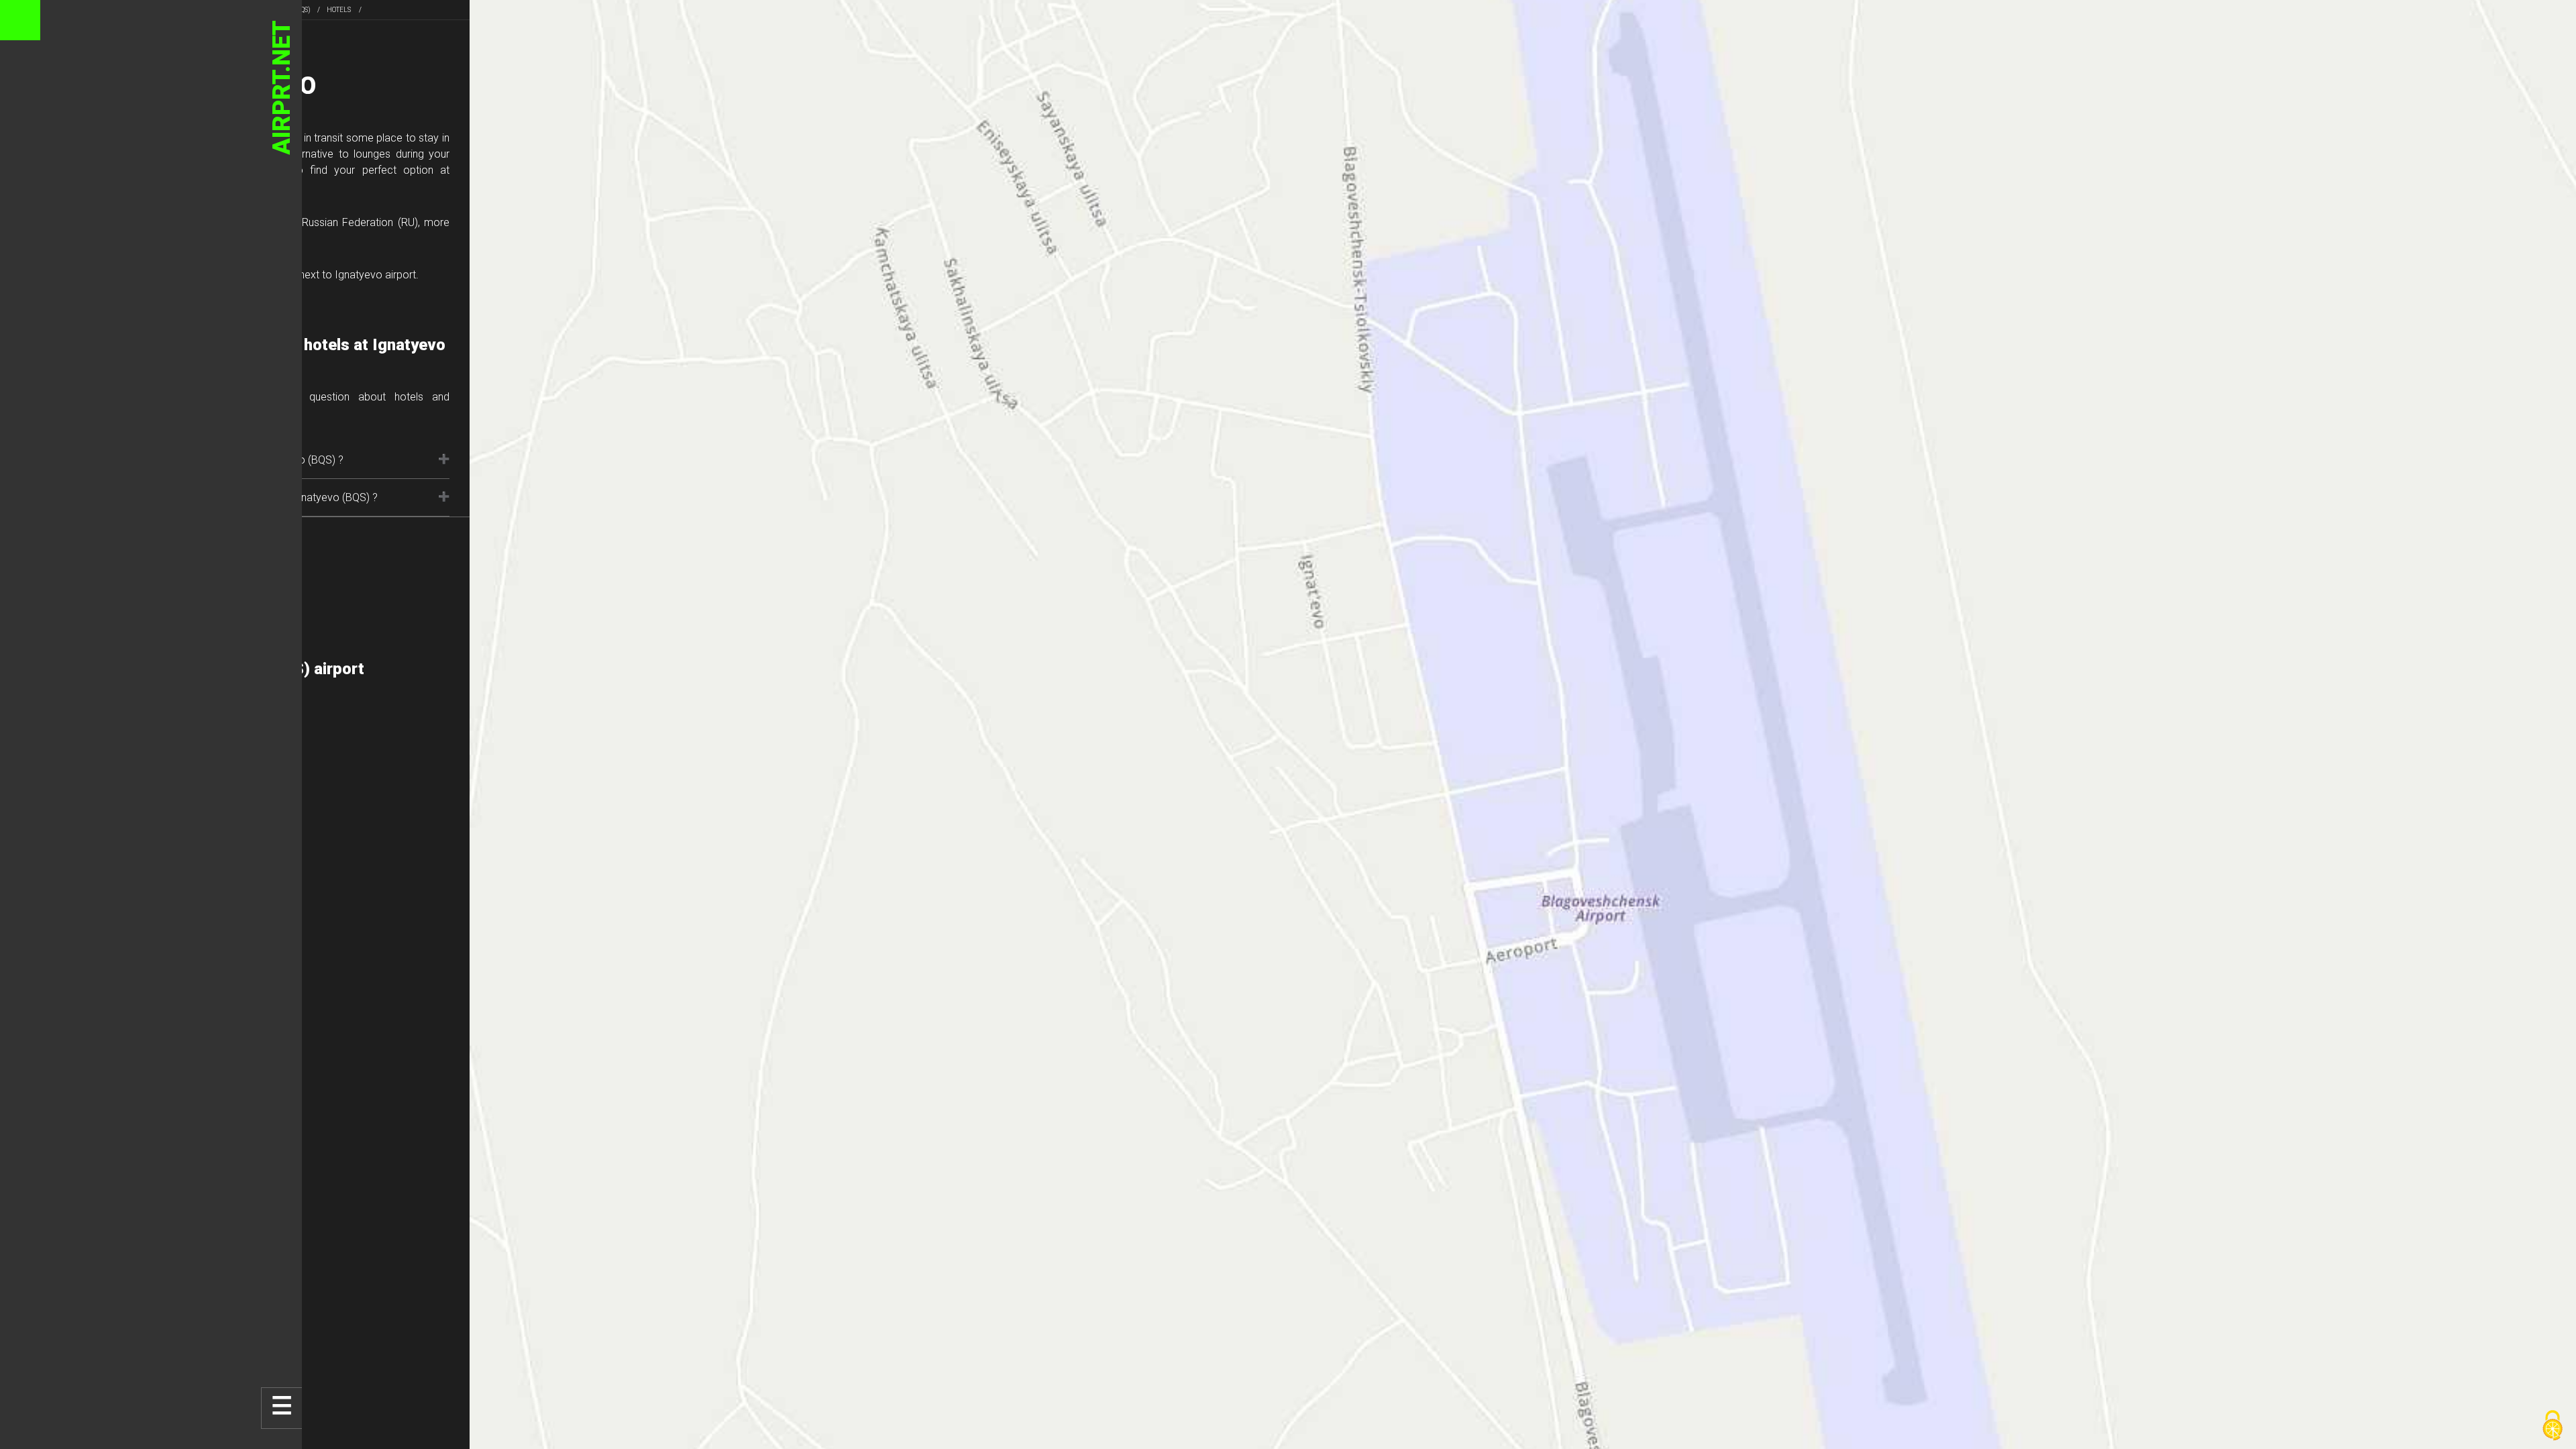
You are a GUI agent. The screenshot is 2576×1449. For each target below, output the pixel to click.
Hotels (339, 10)
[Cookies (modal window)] (2553, 1426)
